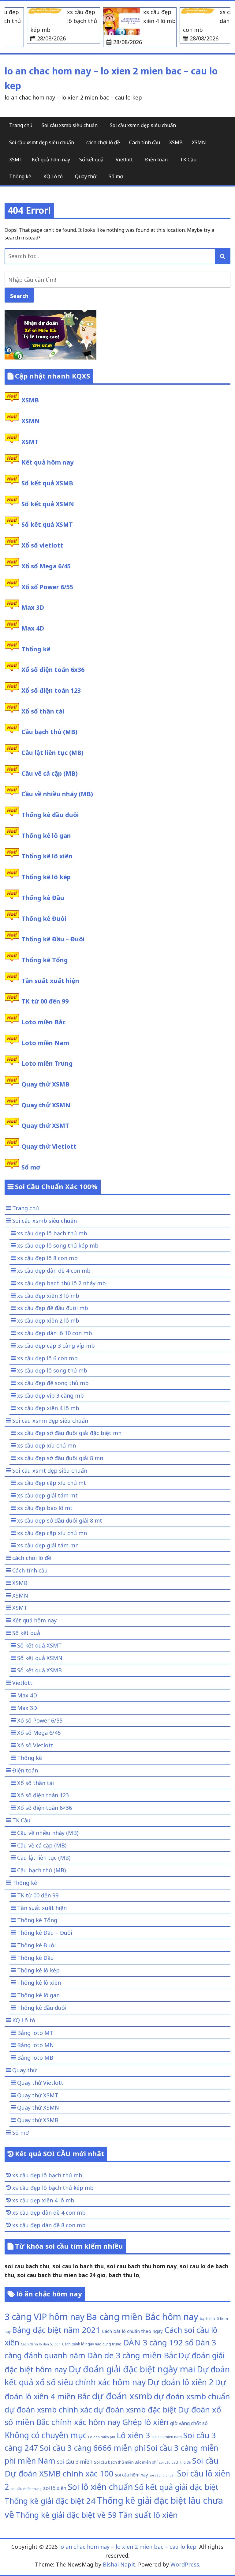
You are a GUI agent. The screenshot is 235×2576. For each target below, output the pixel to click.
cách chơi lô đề (103, 142)
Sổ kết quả (91, 160)
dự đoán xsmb (122, 2396)
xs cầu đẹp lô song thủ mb (52, 1370)
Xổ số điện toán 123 (51, 690)
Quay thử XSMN (46, 1105)
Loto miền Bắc (43, 1022)
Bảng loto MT (35, 2033)
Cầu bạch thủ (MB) (49, 732)
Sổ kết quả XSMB (47, 483)
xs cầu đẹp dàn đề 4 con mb (54, 1271)
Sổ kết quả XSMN (48, 504)
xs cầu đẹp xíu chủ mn (47, 1445)
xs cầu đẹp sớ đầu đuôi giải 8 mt (60, 1520)
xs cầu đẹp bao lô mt (45, 1508)
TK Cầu (188, 160)
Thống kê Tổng (45, 960)
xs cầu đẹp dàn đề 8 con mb (49, 2225)
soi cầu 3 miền (75, 2461)
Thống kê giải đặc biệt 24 (50, 2501)
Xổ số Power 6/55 (47, 587)
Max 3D (33, 607)
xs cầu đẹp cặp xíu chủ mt (52, 1483)
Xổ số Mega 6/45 (46, 566)
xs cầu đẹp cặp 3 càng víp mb (56, 1346)
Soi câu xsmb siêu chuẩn (70, 125)
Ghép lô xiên (145, 2422)
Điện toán (156, 160)
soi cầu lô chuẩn (162, 2475)
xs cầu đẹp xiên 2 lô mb (48, 1320)
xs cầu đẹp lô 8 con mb (47, 1258)
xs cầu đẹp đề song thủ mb (53, 1383)
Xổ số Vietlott (35, 1745)
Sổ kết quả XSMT (47, 524)
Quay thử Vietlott (49, 1146)
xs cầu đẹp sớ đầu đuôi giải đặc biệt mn (69, 1433)
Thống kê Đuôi (44, 919)
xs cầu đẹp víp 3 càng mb (50, 1395)
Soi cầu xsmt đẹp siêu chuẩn (42, 142)
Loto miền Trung (47, 1063)
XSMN (199, 142)
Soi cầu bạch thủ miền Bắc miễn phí (126, 2462)
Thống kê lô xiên (47, 856)
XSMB (176, 142)
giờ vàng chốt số (189, 2423)
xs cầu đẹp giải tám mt (47, 1495)
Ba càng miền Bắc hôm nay (142, 2317)
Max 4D (33, 628)
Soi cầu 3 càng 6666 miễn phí (92, 2448)
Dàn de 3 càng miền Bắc (132, 2355)
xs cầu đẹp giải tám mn (48, 1545)
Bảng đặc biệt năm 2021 (56, 2330)
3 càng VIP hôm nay (45, 2316)
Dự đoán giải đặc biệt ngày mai (132, 2369)
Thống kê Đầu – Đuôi (53, 939)
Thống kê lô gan (46, 836)
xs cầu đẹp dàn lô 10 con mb (55, 1333)
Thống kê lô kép (46, 877)
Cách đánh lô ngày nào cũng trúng (92, 2344)
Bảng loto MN (35, 2045)
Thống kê (20, 176)
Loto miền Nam (45, 1043)
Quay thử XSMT (45, 1126)
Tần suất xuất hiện (50, 981)
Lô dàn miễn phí (102, 2437)
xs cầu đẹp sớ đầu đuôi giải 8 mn (60, 1458)
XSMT (16, 160)
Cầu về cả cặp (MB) (50, 773)
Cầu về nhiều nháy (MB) (57, 794)
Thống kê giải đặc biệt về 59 (66, 2515)
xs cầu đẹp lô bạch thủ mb (52, 1233)
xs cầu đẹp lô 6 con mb (47, 1358)
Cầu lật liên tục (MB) (52, 753)
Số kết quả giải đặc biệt (177, 2487)
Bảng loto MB (35, 2058)
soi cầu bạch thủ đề (175, 2462)
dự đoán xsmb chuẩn (192, 2396)
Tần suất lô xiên (148, 2515)
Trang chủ (21, 125)
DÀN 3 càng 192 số (158, 2342)
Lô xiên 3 (133, 2435)
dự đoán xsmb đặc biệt (135, 2409)
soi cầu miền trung (26, 2489)
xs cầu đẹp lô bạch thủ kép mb (53, 2188)
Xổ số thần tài (43, 711)
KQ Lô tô (53, 176)
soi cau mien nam (167, 2437)
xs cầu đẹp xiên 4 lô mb (48, 1408)
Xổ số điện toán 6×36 (45, 1808)
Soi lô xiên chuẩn (101, 2487)
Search (19, 296)
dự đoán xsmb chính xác (48, 2409)
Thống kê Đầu (43, 898)
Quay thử (86, 176)
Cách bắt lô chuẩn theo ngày (132, 2331)
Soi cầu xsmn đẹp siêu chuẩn (143, 125)
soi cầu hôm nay (131, 2475)
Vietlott (124, 160)
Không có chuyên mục (46, 2435)
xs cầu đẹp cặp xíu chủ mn (52, 1533)
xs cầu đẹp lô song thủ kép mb (58, 1245)
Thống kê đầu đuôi (50, 815)
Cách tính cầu (145, 142)
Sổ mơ (116, 176)
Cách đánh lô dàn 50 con (41, 2344)
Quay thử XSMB (45, 1084)
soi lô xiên (55, 2488)
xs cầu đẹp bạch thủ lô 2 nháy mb (62, 1283)
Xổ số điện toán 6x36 (53, 670)
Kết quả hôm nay (51, 160)
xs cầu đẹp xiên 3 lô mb (48, 1296)
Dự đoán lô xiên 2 (181, 2382)
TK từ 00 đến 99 (45, 1001)
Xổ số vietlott (42, 545)
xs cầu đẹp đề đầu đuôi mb (53, 1308)
